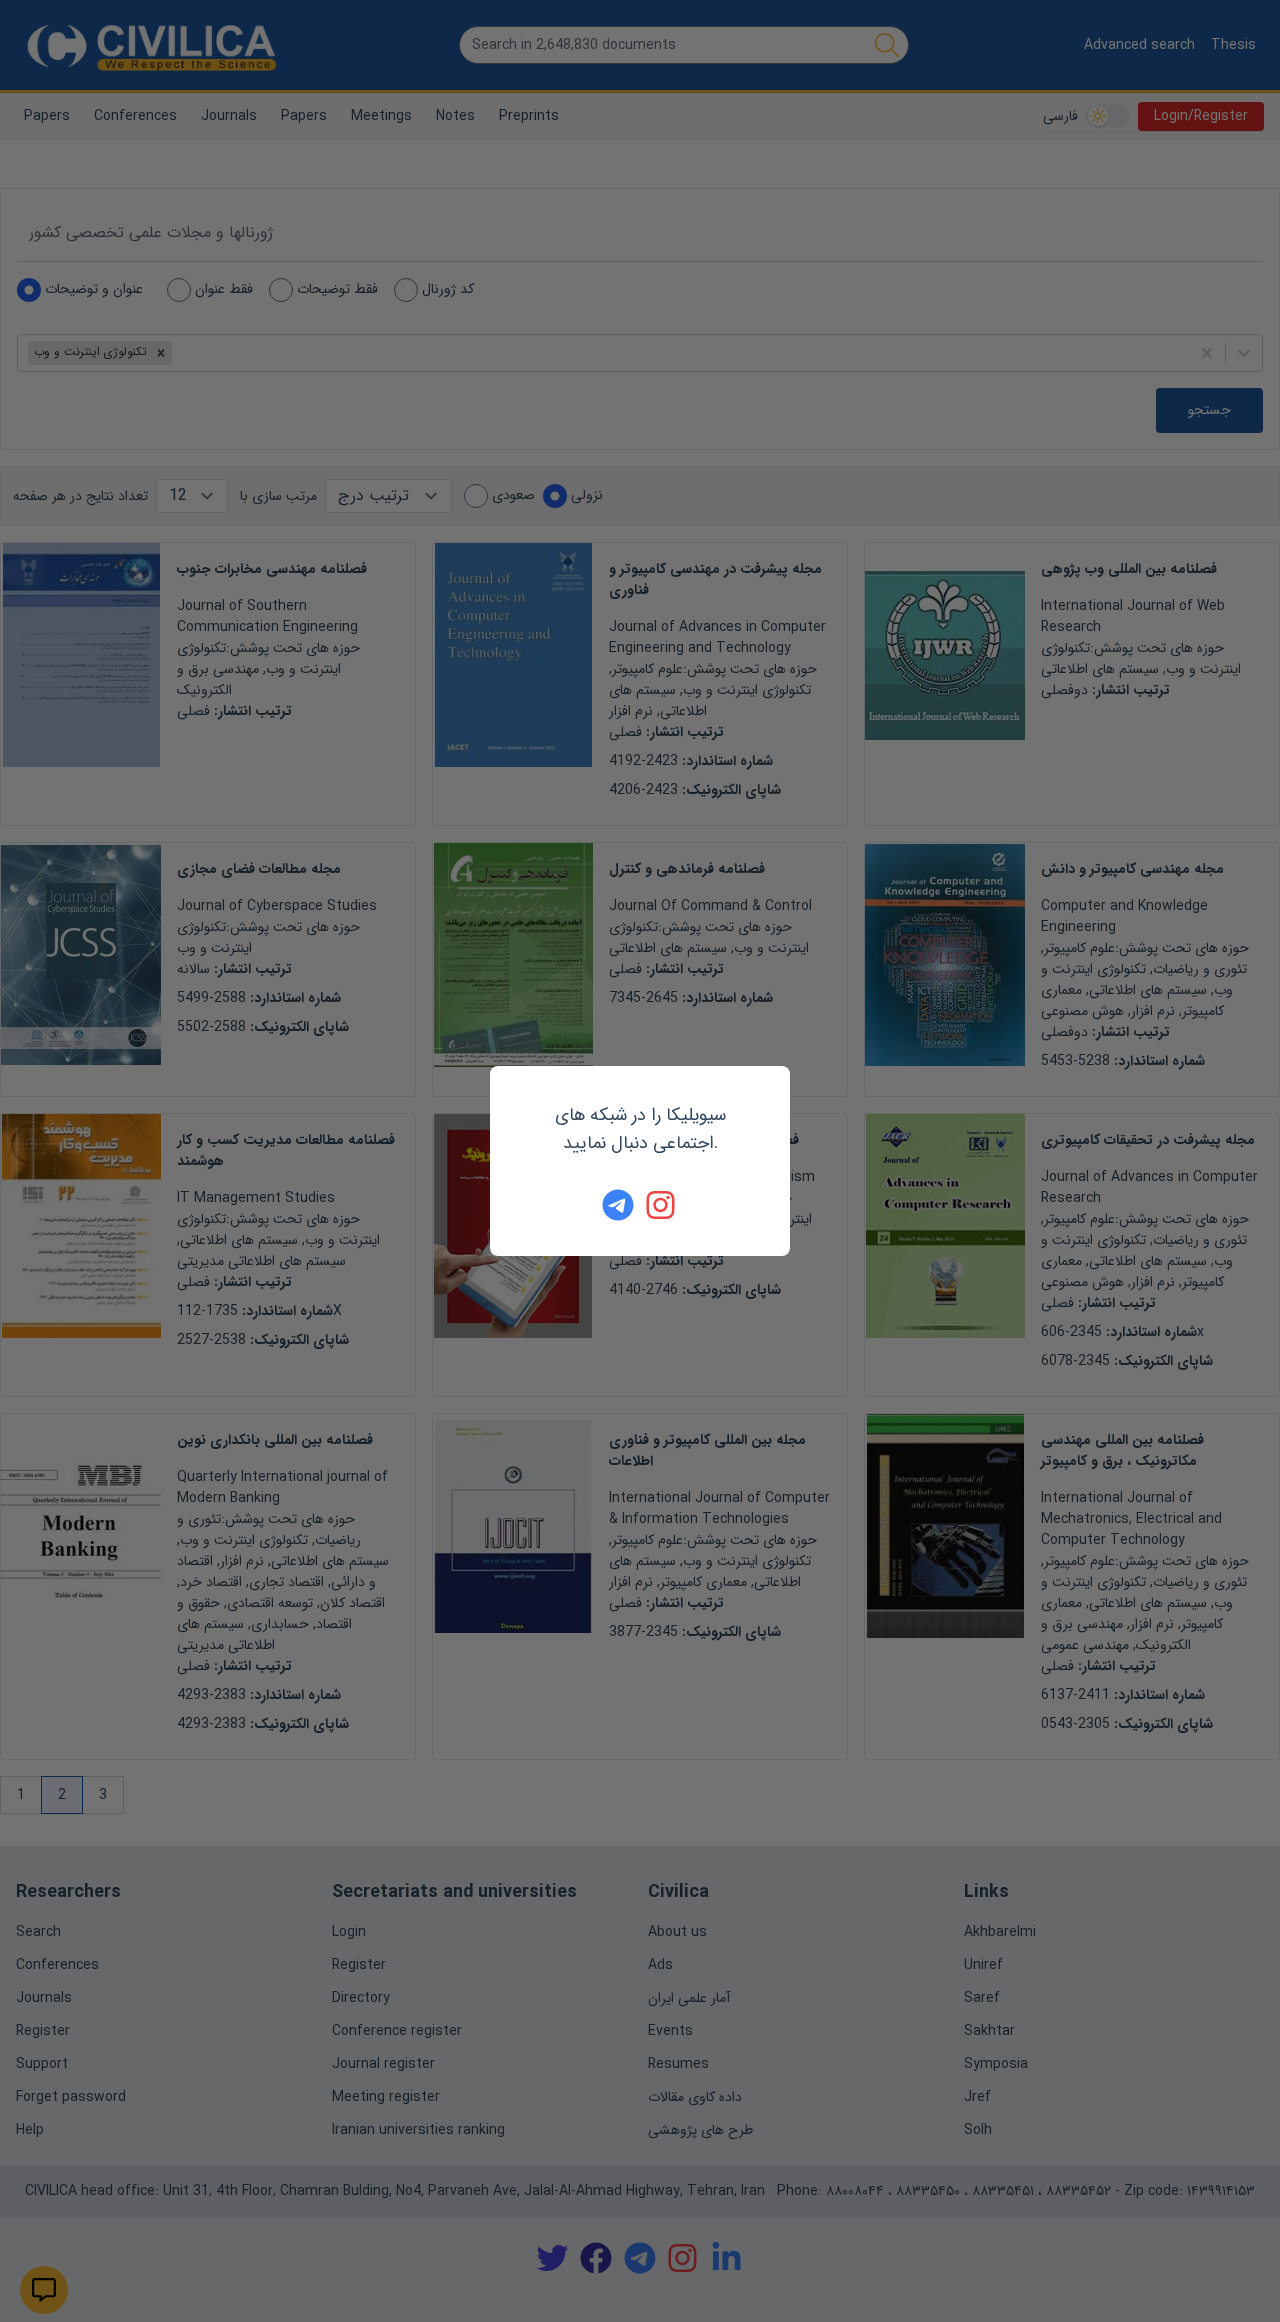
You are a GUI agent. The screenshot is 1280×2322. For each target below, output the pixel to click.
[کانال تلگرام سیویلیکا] (618, 1205)
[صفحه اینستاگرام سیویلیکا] (662, 1205)
